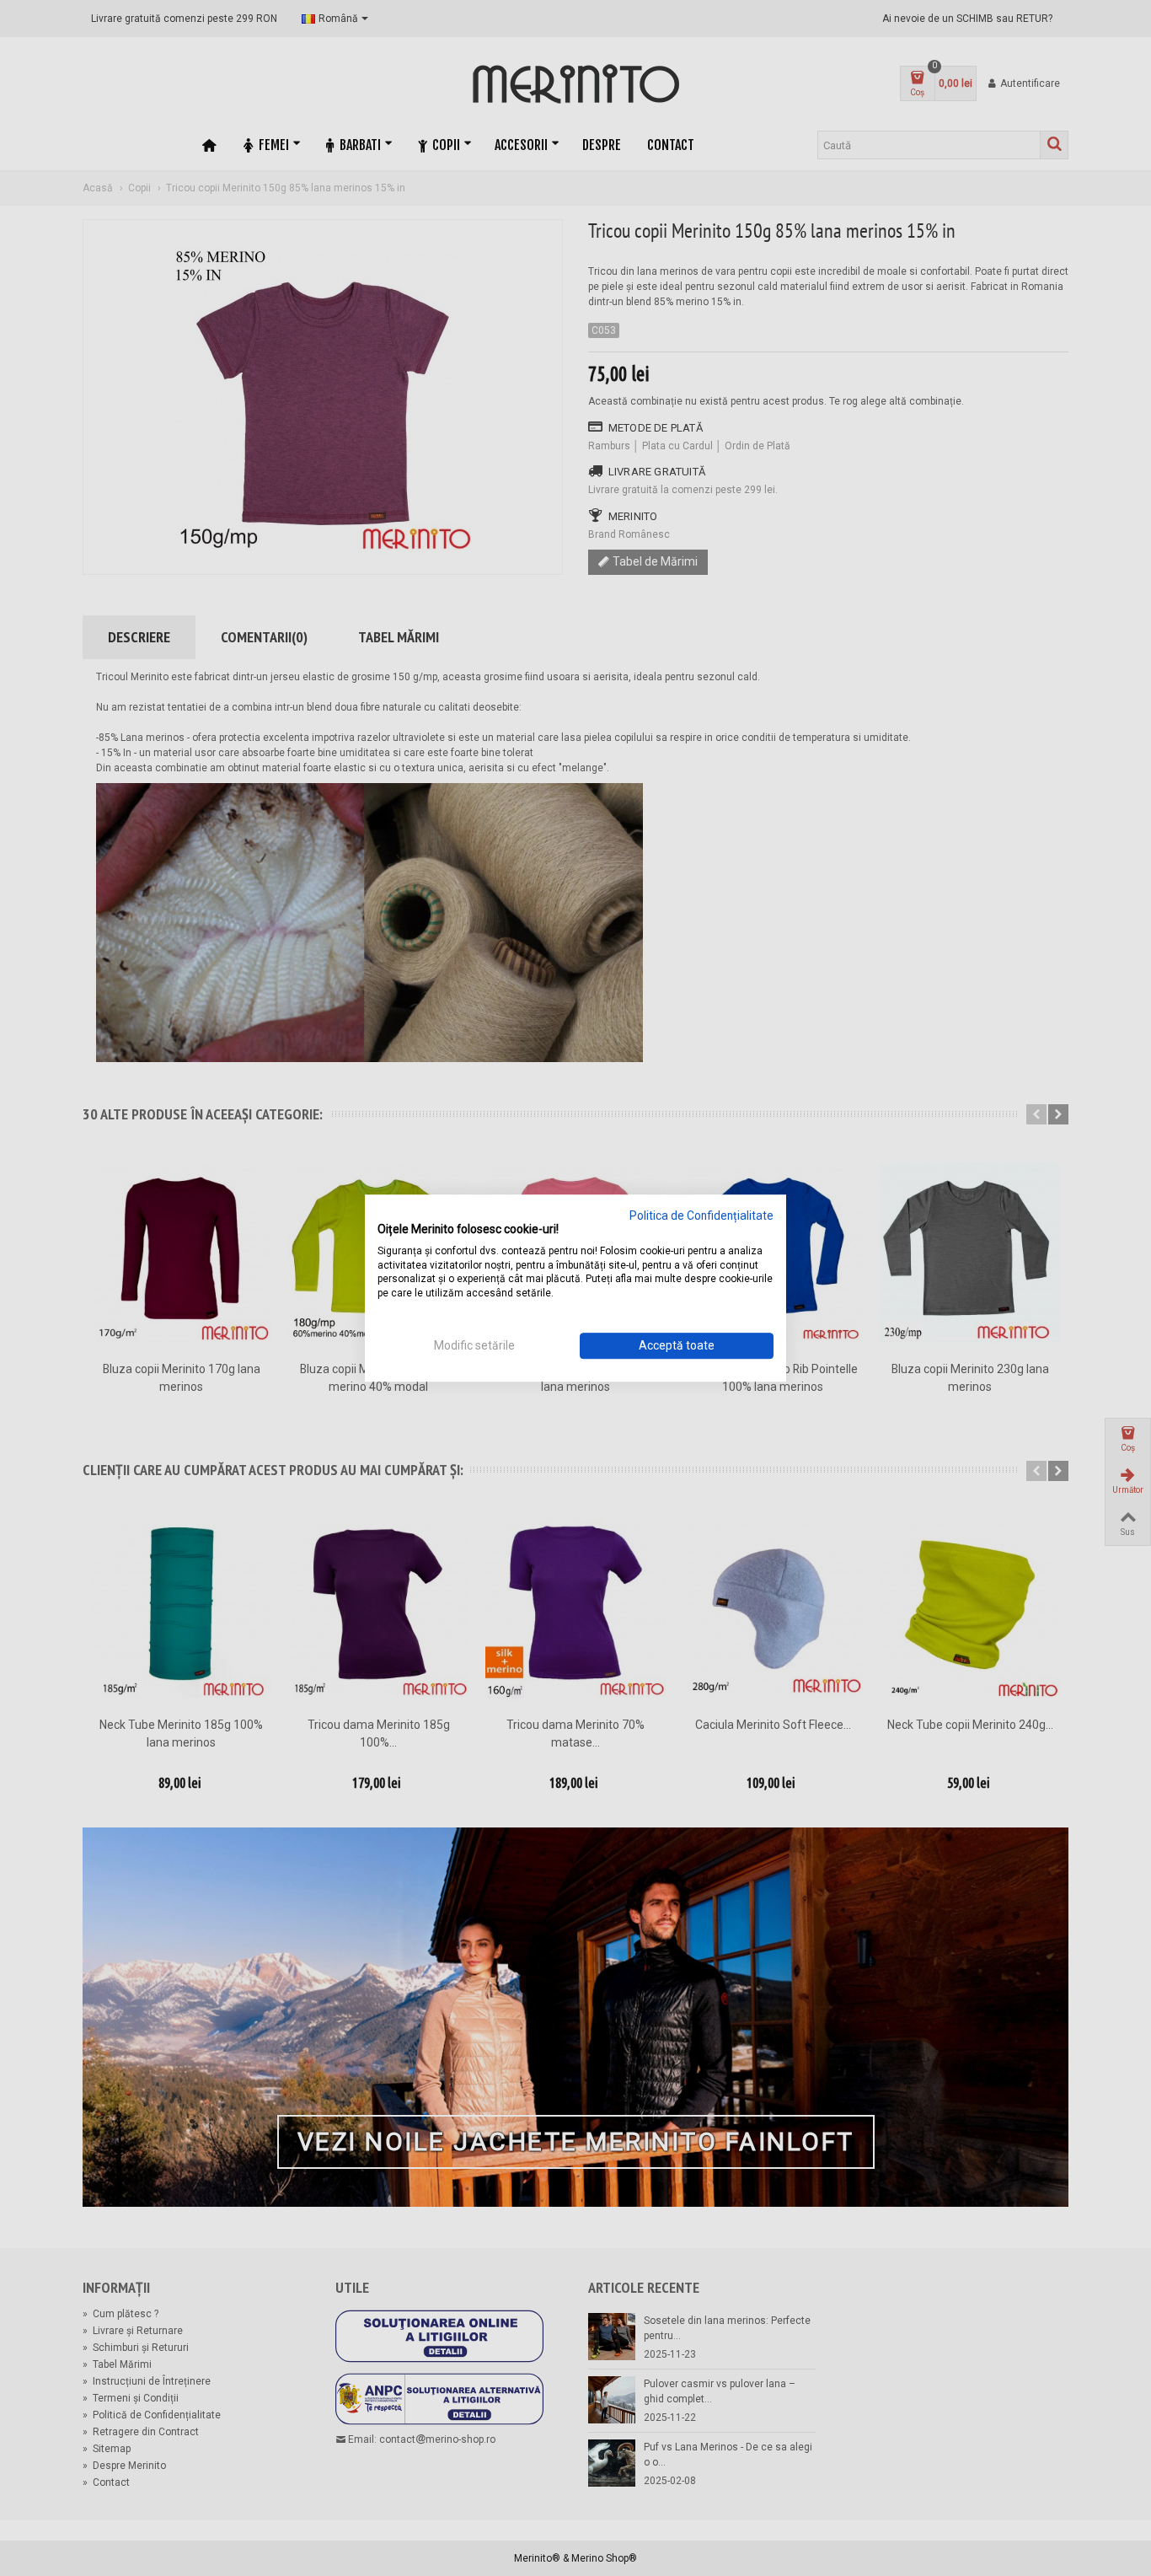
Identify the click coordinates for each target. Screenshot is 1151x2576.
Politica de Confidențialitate (701, 1216)
